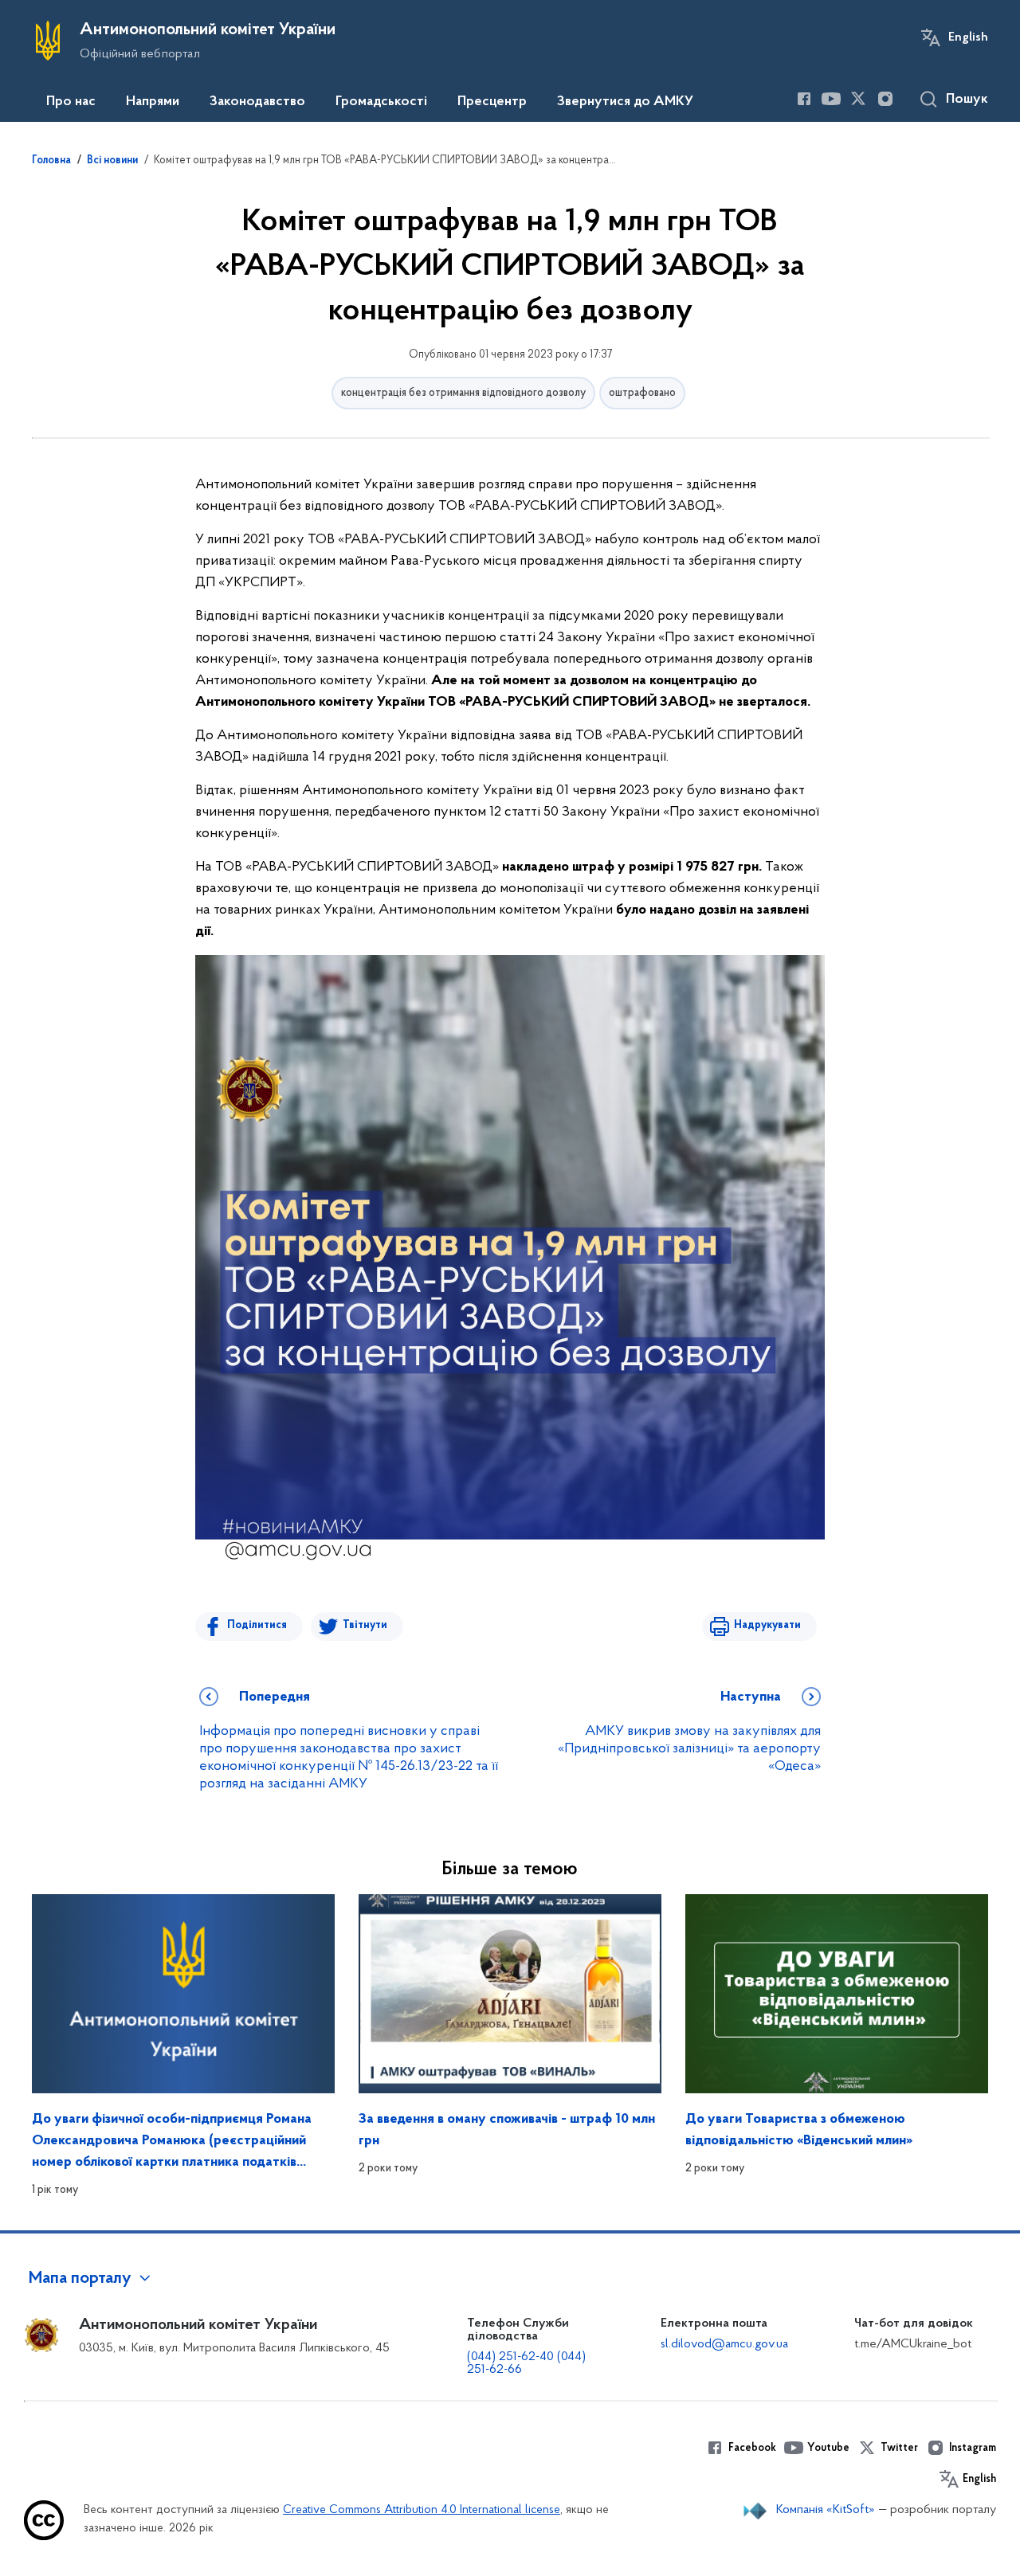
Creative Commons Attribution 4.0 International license (422, 2510)
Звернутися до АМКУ (625, 102)
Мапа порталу (80, 2279)
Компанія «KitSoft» (826, 2510)
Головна (51, 161)
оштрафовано (642, 393)
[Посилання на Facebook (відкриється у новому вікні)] (804, 99)
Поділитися (257, 1625)
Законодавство (257, 102)
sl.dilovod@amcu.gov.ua (724, 2344)
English (968, 37)
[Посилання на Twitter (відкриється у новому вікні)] (858, 99)
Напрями (153, 102)
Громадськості (381, 102)
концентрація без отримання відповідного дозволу (463, 393)
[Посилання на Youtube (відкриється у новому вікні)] (831, 99)
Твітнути (365, 1625)
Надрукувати (767, 1625)
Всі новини (112, 161)
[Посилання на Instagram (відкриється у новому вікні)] (885, 99)
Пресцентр (492, 102)
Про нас (71, 102)
